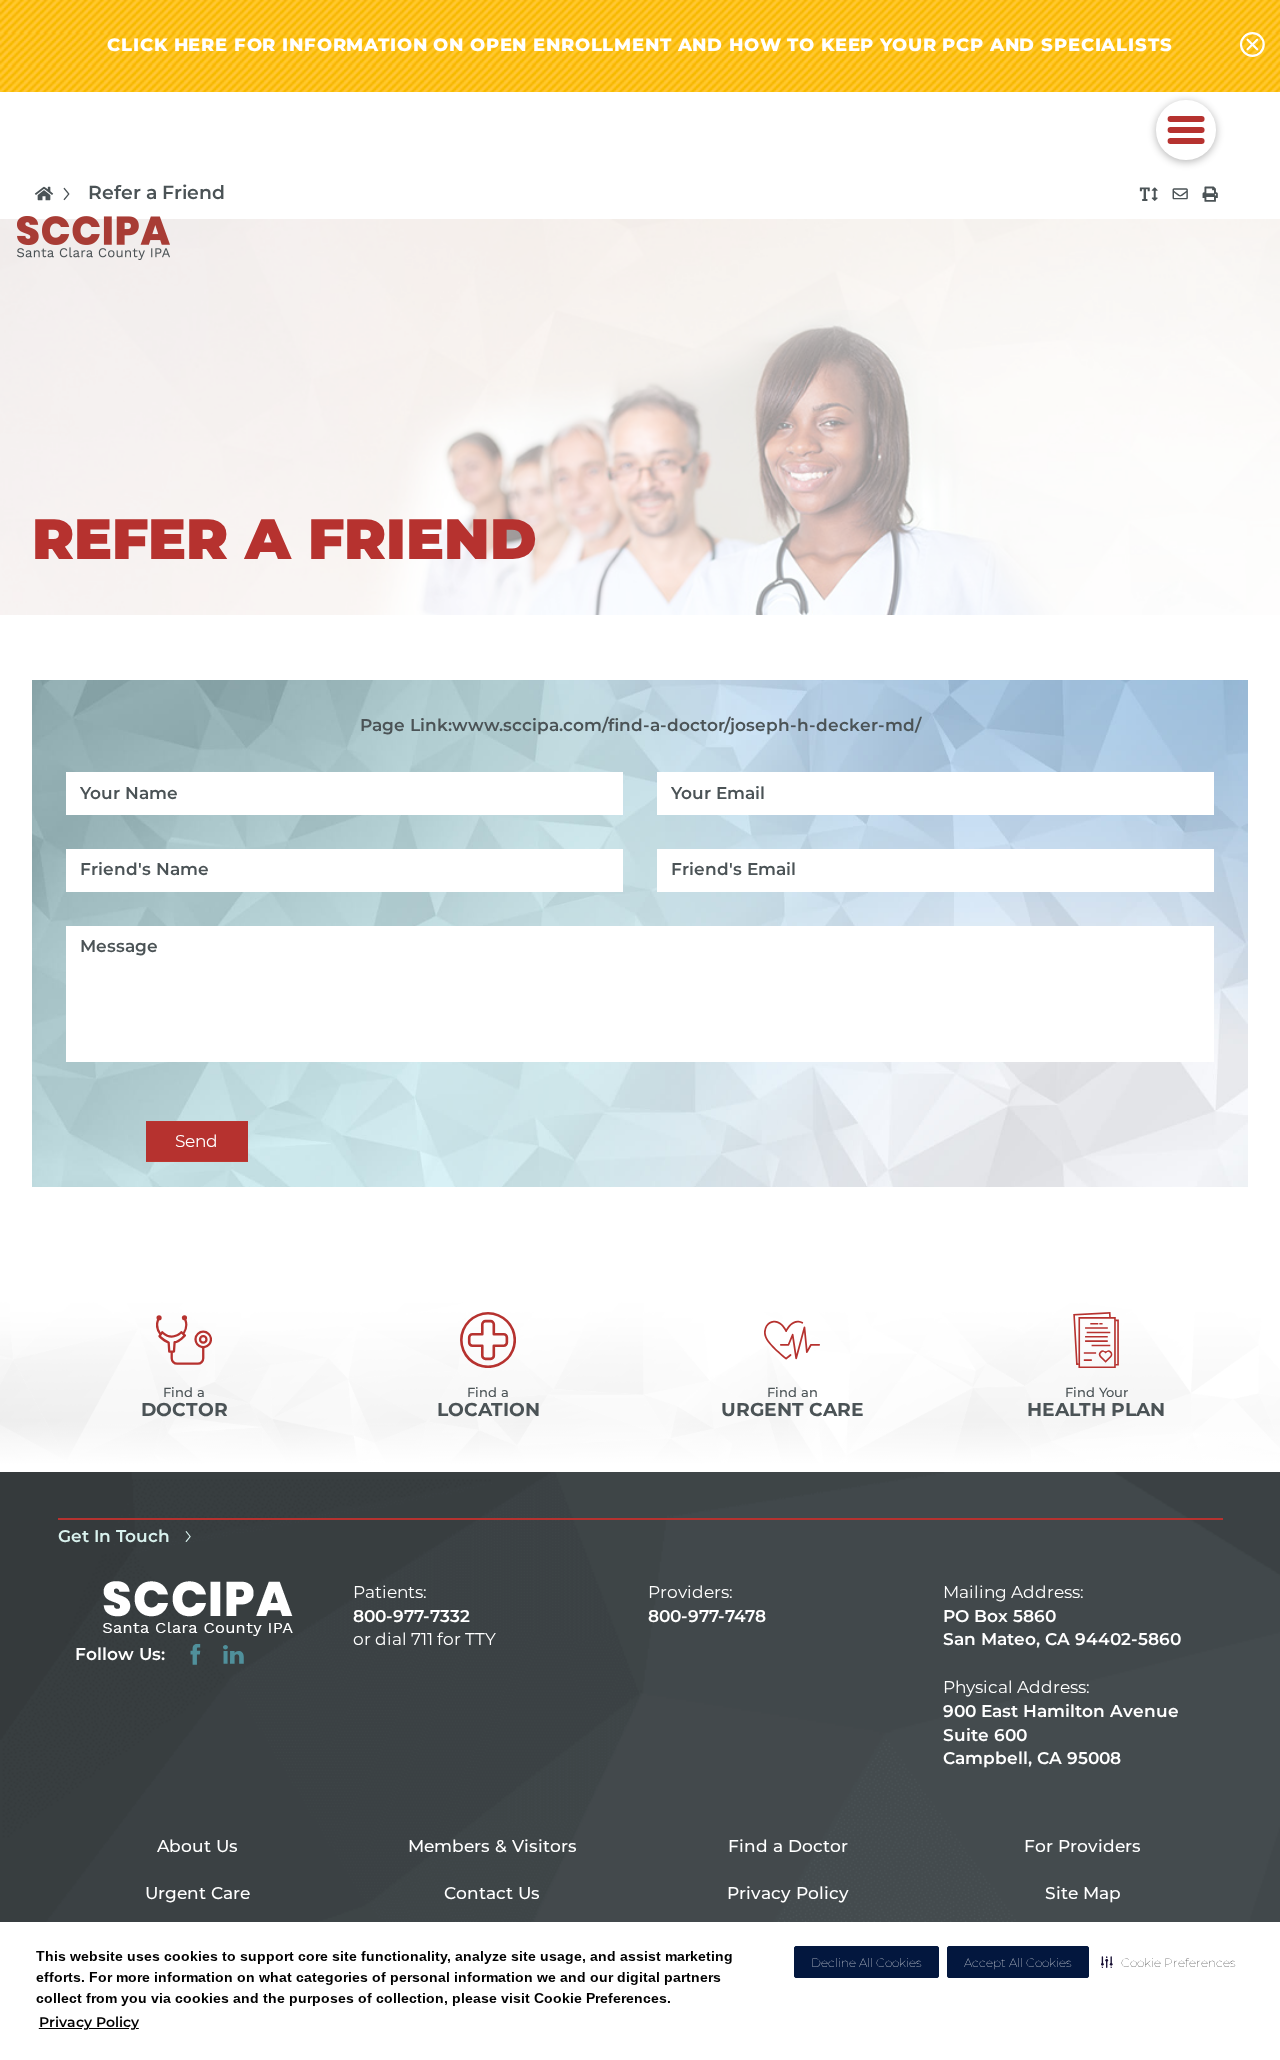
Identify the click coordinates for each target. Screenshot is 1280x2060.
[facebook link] (195, 1654)
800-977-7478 (707, 1616)
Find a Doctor (788, 1846)
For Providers (1082, 1846)
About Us (197, 1846)
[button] (1168, 1962)
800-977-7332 (411, 1616)
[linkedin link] (233, 1654)
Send (196, 1141)
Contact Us (492, 1893)
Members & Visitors (492, 1846)
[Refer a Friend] (1180, 194)
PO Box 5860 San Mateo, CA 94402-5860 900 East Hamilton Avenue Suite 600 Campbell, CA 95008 (1062, 1687)
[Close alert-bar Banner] (1252, 46)
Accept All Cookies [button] (1018, 1962)
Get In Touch (114, 1536)
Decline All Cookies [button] (866, 1962)
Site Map (1083, 1893)
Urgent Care (197, 1893)
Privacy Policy (89, 2022)
